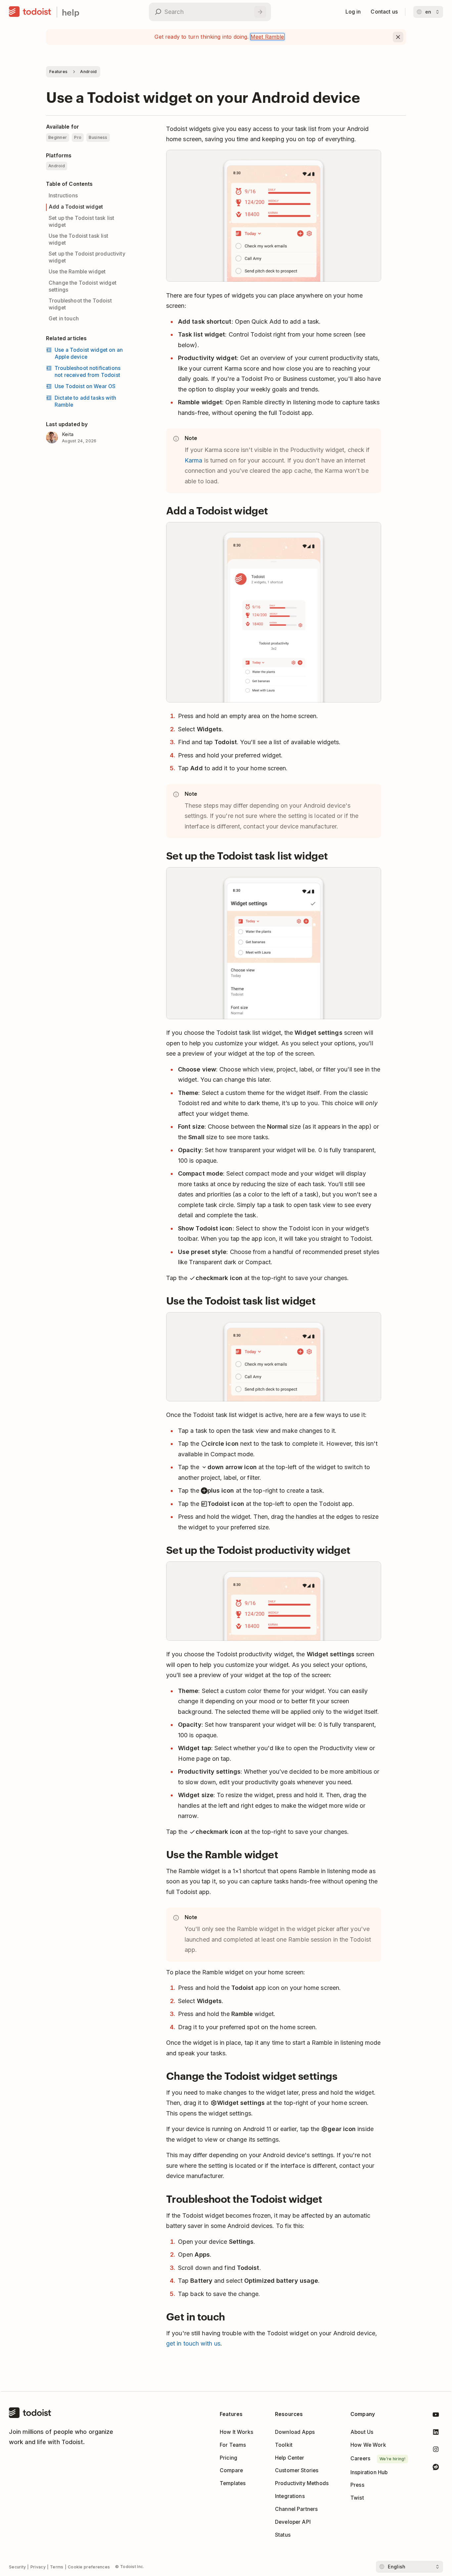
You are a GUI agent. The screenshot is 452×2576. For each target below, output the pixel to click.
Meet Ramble (267, 37)
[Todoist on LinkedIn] (436, 2433)
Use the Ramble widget (77, 272)
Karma (193, 460)
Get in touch (64, 319)
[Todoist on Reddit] (436, 2468)
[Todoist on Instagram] (436, 2451)
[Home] (30, 12)
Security (17, 2567)
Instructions (63, 196)
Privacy (38, 2567)
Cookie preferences (89, 2567)
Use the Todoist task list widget (78, 239)
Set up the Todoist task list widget (81, 221)
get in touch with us (193, 2343)
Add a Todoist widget (76, 207)
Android (88, 72)
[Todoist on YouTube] (436, 2416)
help (71, 12)
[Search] (260, 12)
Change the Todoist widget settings (83, 286)
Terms (57, 2567)
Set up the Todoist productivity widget (87, 257)
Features (58, 72)
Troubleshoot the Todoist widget (80, 304)
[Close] (398, 37)
